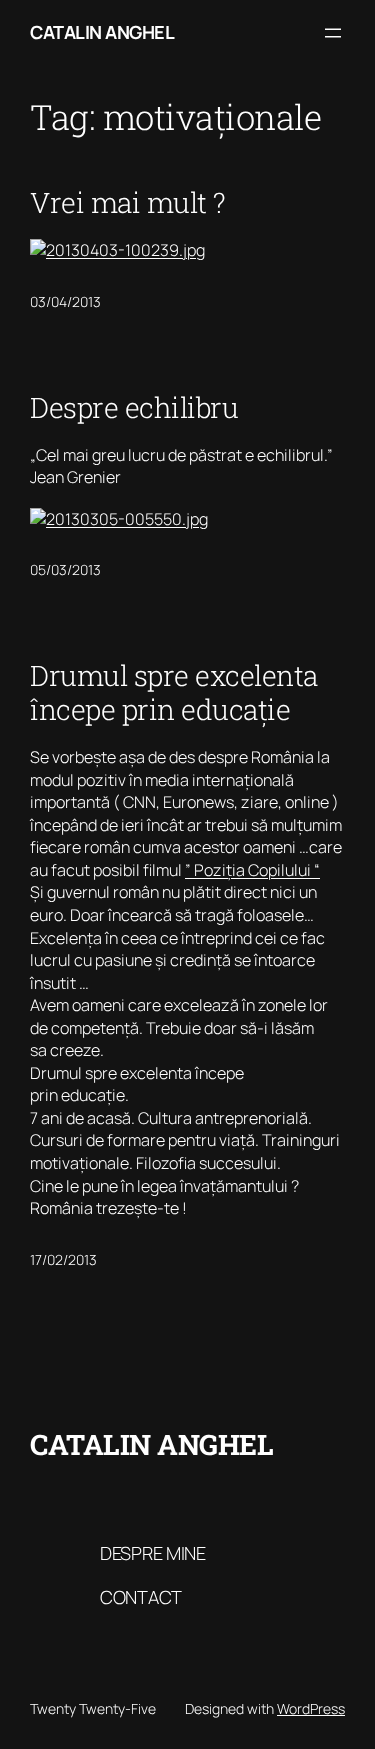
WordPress (311, 1708)
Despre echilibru (134, 408)
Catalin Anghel (102, 32)
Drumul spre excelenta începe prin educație (174, 693)
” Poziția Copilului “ (252, 870)
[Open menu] (333, 33)
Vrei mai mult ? (128, 203)
